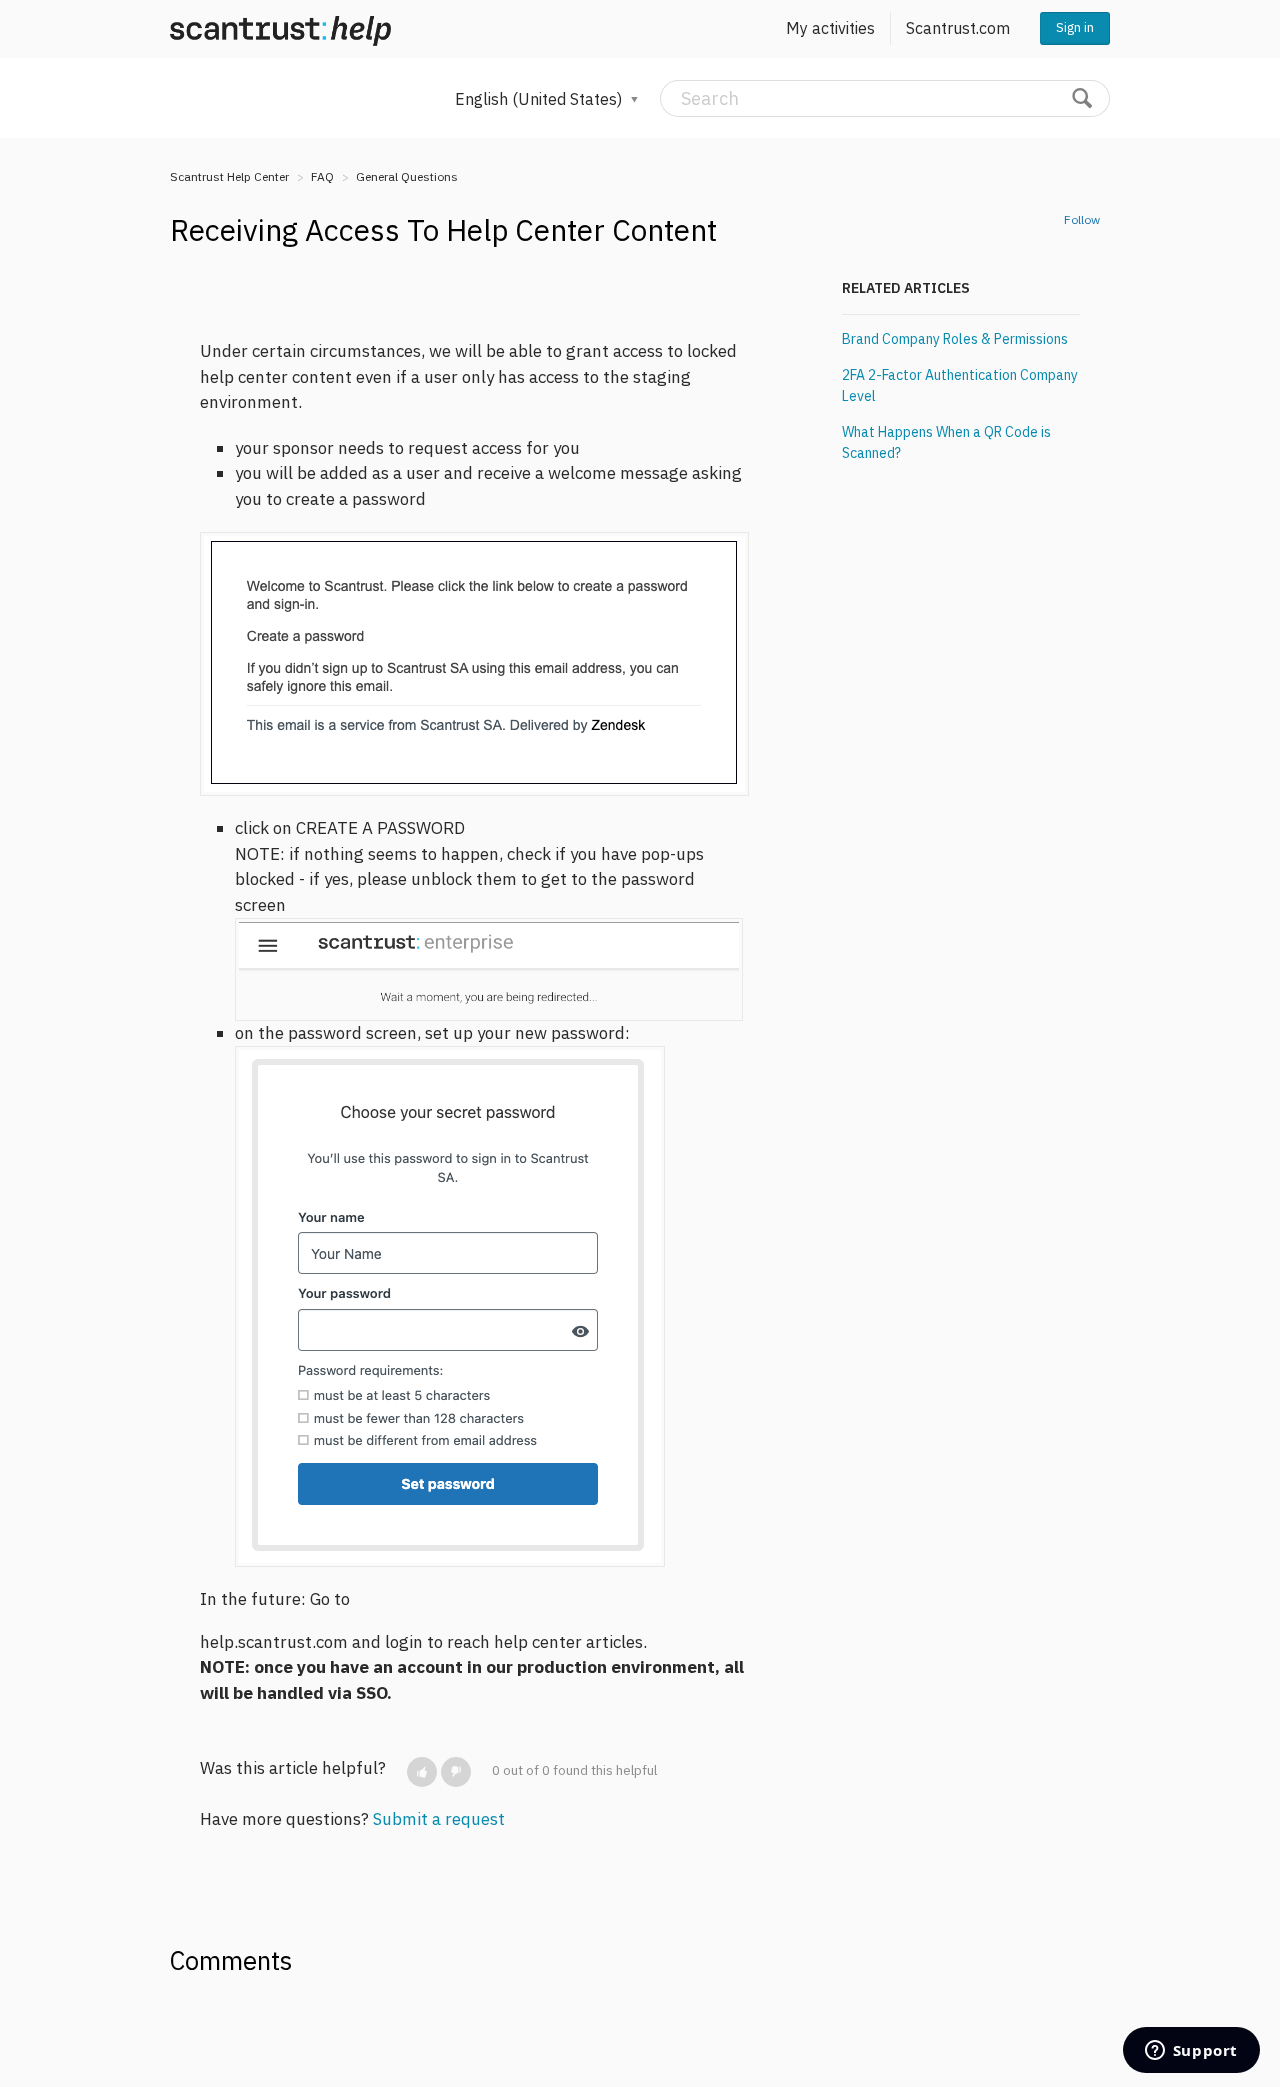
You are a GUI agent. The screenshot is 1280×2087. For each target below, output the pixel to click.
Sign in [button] (1075, 27)
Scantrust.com (958, 28)
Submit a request (439, 1819)
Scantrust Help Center (229, 176)
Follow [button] (1082, 219)
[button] (422, 1772)
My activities (830, 28)
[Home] (280, 29)
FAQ (322, 176)
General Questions (407, 176)
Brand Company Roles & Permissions (955, 339)
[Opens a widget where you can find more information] (1191, 2052)
